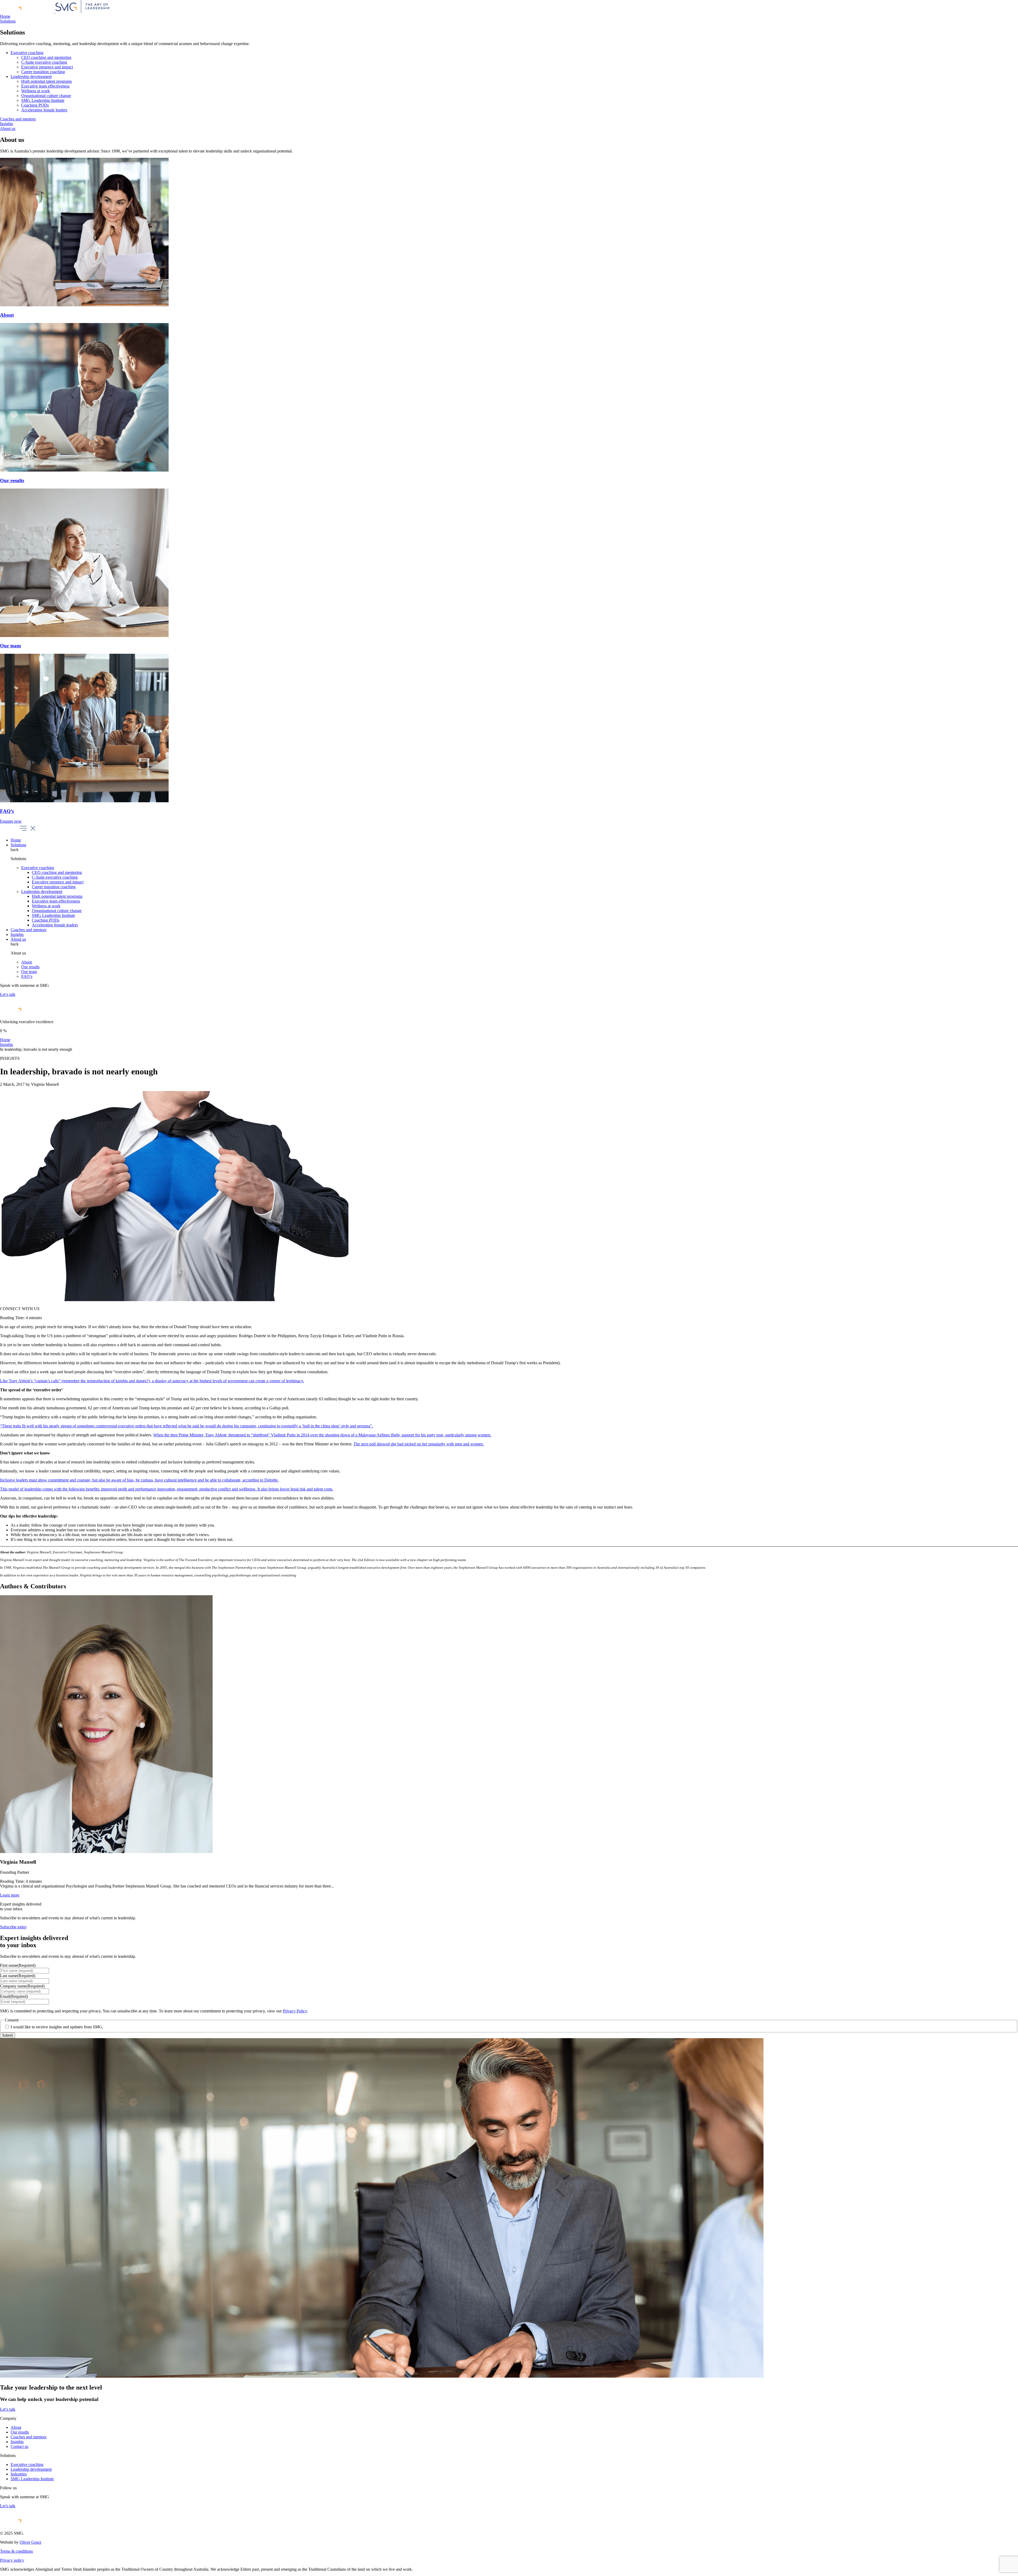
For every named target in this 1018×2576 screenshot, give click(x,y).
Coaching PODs (35, 105)
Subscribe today (13, 1927)
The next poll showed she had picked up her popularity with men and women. (419, 1444)
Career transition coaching (43, 72)
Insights (6, 124)
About (27, 962)
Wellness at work (36, 91)
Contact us (19, 2446)
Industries (19, 2474)
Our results (30, 967)
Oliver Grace (30, 2542)
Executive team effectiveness (45, 86)
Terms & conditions (16, 2551)
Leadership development (31, 77)
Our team (29, 972)
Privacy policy (12, 2560)
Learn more (10, 1895)
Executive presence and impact (47, 67)
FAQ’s (27, 976)
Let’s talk (8, 994)
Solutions (8, 21)
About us (8, 128)
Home (5, 16)
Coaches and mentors (18, 119)
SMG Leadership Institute (43, 100)
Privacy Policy (295, 2011)
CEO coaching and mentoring (46, 57)
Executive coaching (27, 53)
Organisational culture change (46, 96)
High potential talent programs (47, 81)
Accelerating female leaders (44, 110)
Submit (8, 2035)
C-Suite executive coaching (44, 62)
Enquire (11, 821)
